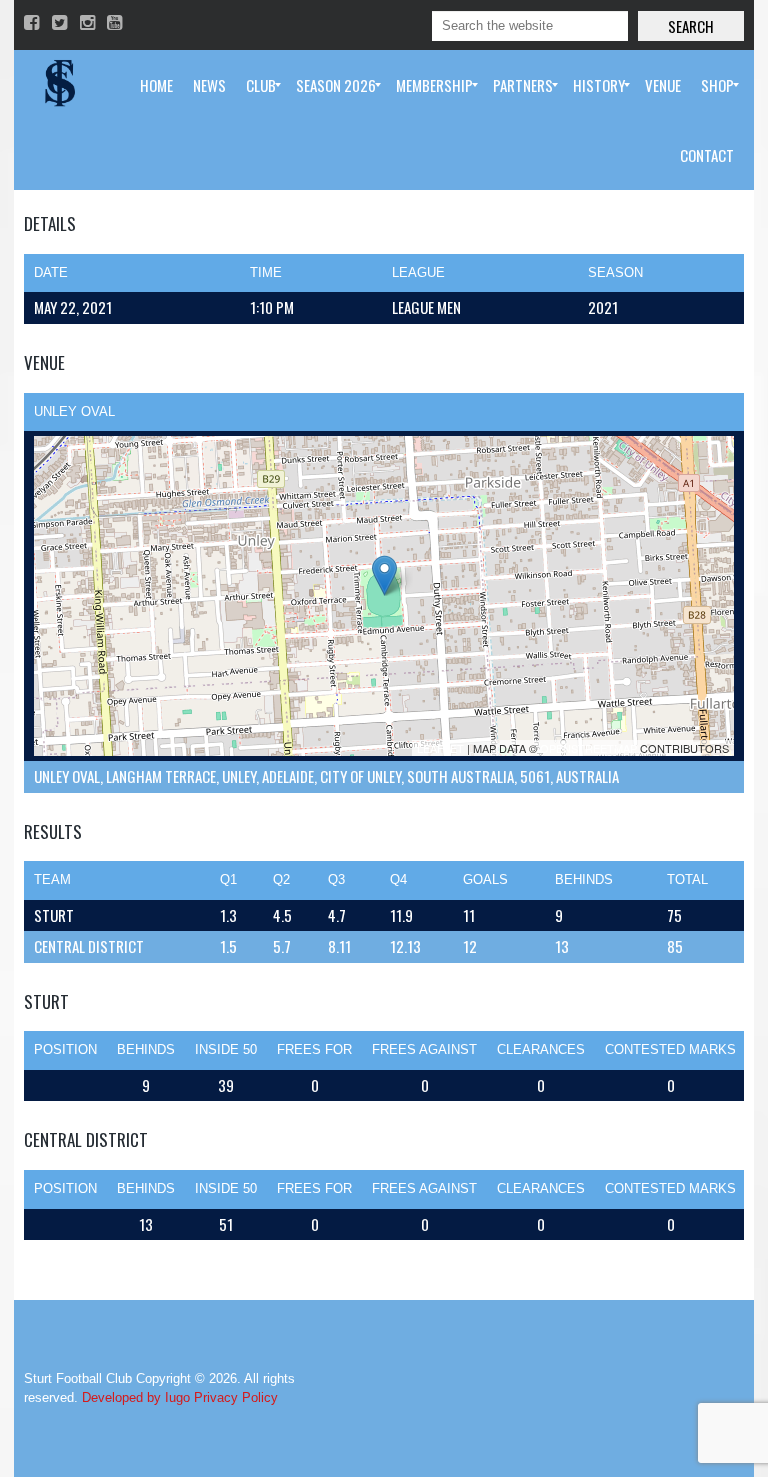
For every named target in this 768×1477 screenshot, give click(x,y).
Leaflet (440, 748)
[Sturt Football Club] (58, 85)
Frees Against (424, 1049)
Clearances (541, 1049)
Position (65, 1049)
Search (691, 26)
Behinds (146, 1049)
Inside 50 (226, 1049)
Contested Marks (670, 1049)
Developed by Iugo (136, 1397)
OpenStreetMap (588, 748)
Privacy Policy (236, 1397)
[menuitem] (156, 85)
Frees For (314, 1049)
